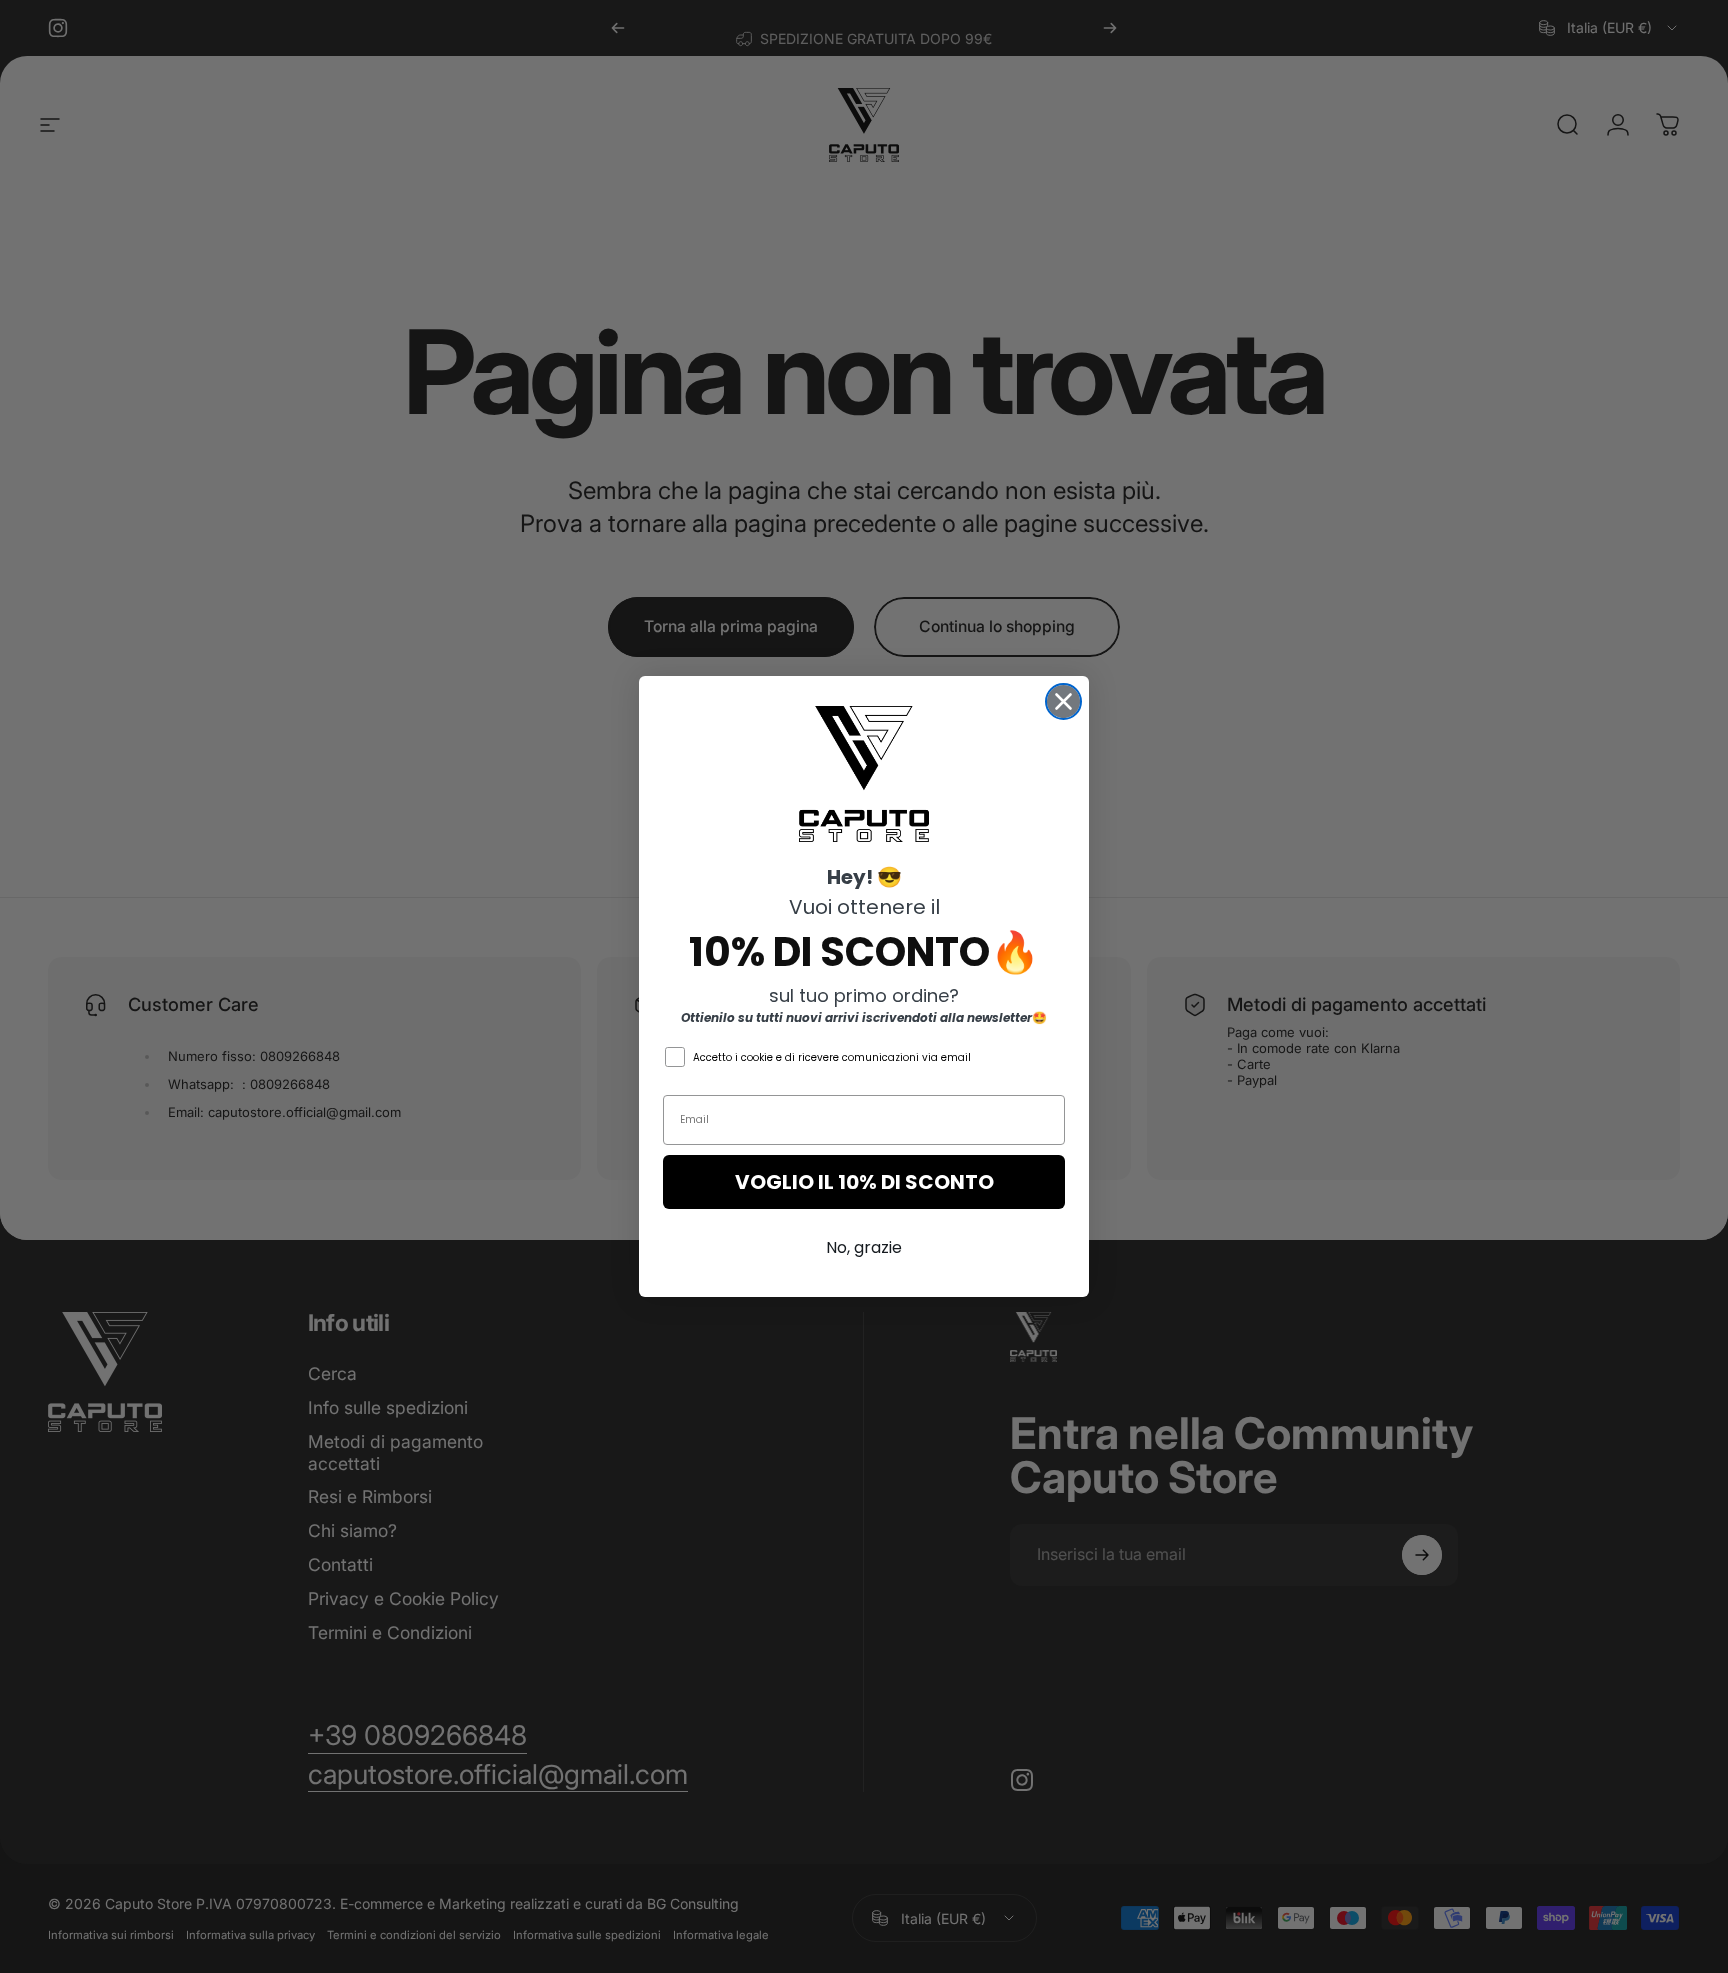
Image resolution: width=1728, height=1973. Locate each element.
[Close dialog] (1063, 701)
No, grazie (864, 1247)
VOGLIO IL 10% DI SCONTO (864, 1182)
